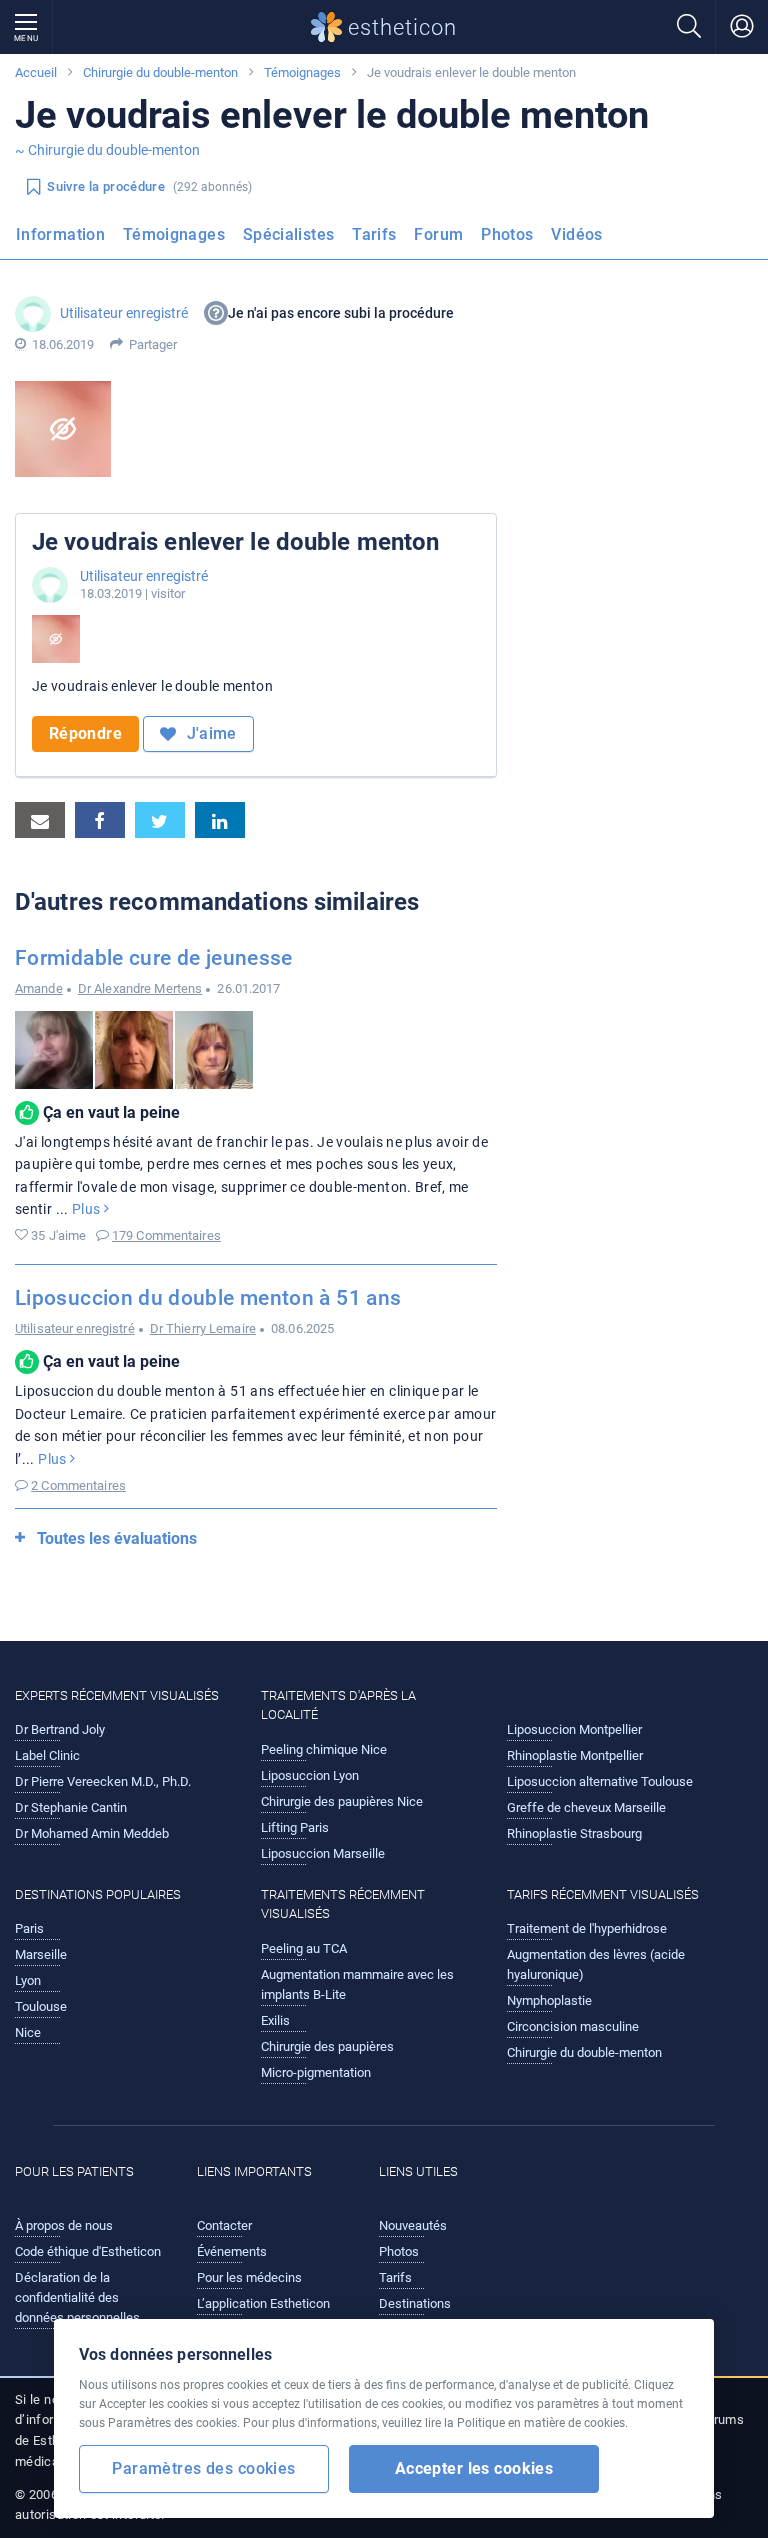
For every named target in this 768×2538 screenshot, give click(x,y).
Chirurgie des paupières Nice (342, 1801)
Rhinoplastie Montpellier (575, 1755)
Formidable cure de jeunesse (154, 958)
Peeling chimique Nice (324, 1749)
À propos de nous (64, 2225)
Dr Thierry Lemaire (203, 1328)
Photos (507, 234)
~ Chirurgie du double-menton (107, 150)
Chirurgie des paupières (327, 2046)
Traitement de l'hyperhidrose (587, 1928)
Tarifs (374, 234)
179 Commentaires (166, 1235)
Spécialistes (288, 234)
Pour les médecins (249, 2277)
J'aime (209, 733)
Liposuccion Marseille (323, 1853)
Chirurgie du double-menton (160, 72)
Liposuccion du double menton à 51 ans (208, 1298)
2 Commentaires (78, 1485)
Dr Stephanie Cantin (71, 1807)
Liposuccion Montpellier (574, 1729)
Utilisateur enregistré (124, 313)
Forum (438, 234)
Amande (39, 988)
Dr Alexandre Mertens (140, 988)
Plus (88, 1209)
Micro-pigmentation (316, 2072)
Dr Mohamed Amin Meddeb (92, 1833)
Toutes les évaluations (117, 1538)
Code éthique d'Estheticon (88, 2251)
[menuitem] (64, 241)
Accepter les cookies (474, 2468)
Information (60, 234)
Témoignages (302, 72)
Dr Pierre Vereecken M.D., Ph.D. (103, 1781)
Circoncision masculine (573, 2026)
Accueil (36, 72)
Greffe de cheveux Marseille (586, 1807)
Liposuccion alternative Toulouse (600, 1781)
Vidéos (576, 234)
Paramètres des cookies (203, 2468)
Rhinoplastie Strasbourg (574, 1833)
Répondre (85, 733)
